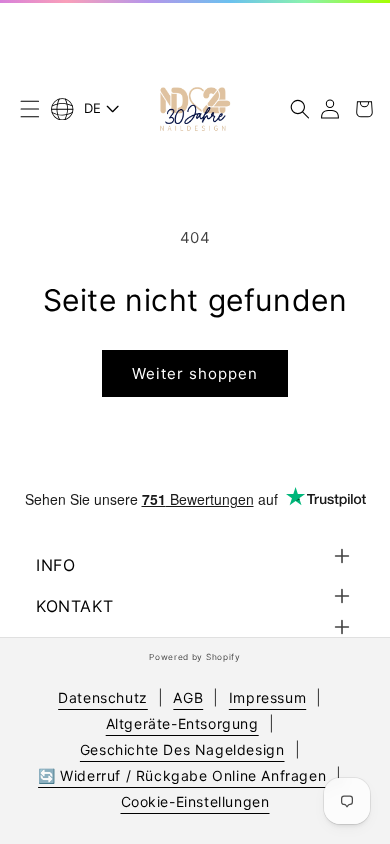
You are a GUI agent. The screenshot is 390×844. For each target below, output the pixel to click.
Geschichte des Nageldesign (182, 749)
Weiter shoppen (195, 373)
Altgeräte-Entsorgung (182, 723)
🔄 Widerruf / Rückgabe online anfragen (182, 775)
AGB (188, 697)
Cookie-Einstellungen (195, 801)
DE (93, 108)
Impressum (267, 697)
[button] (30, 109)
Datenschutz (103, 697)
